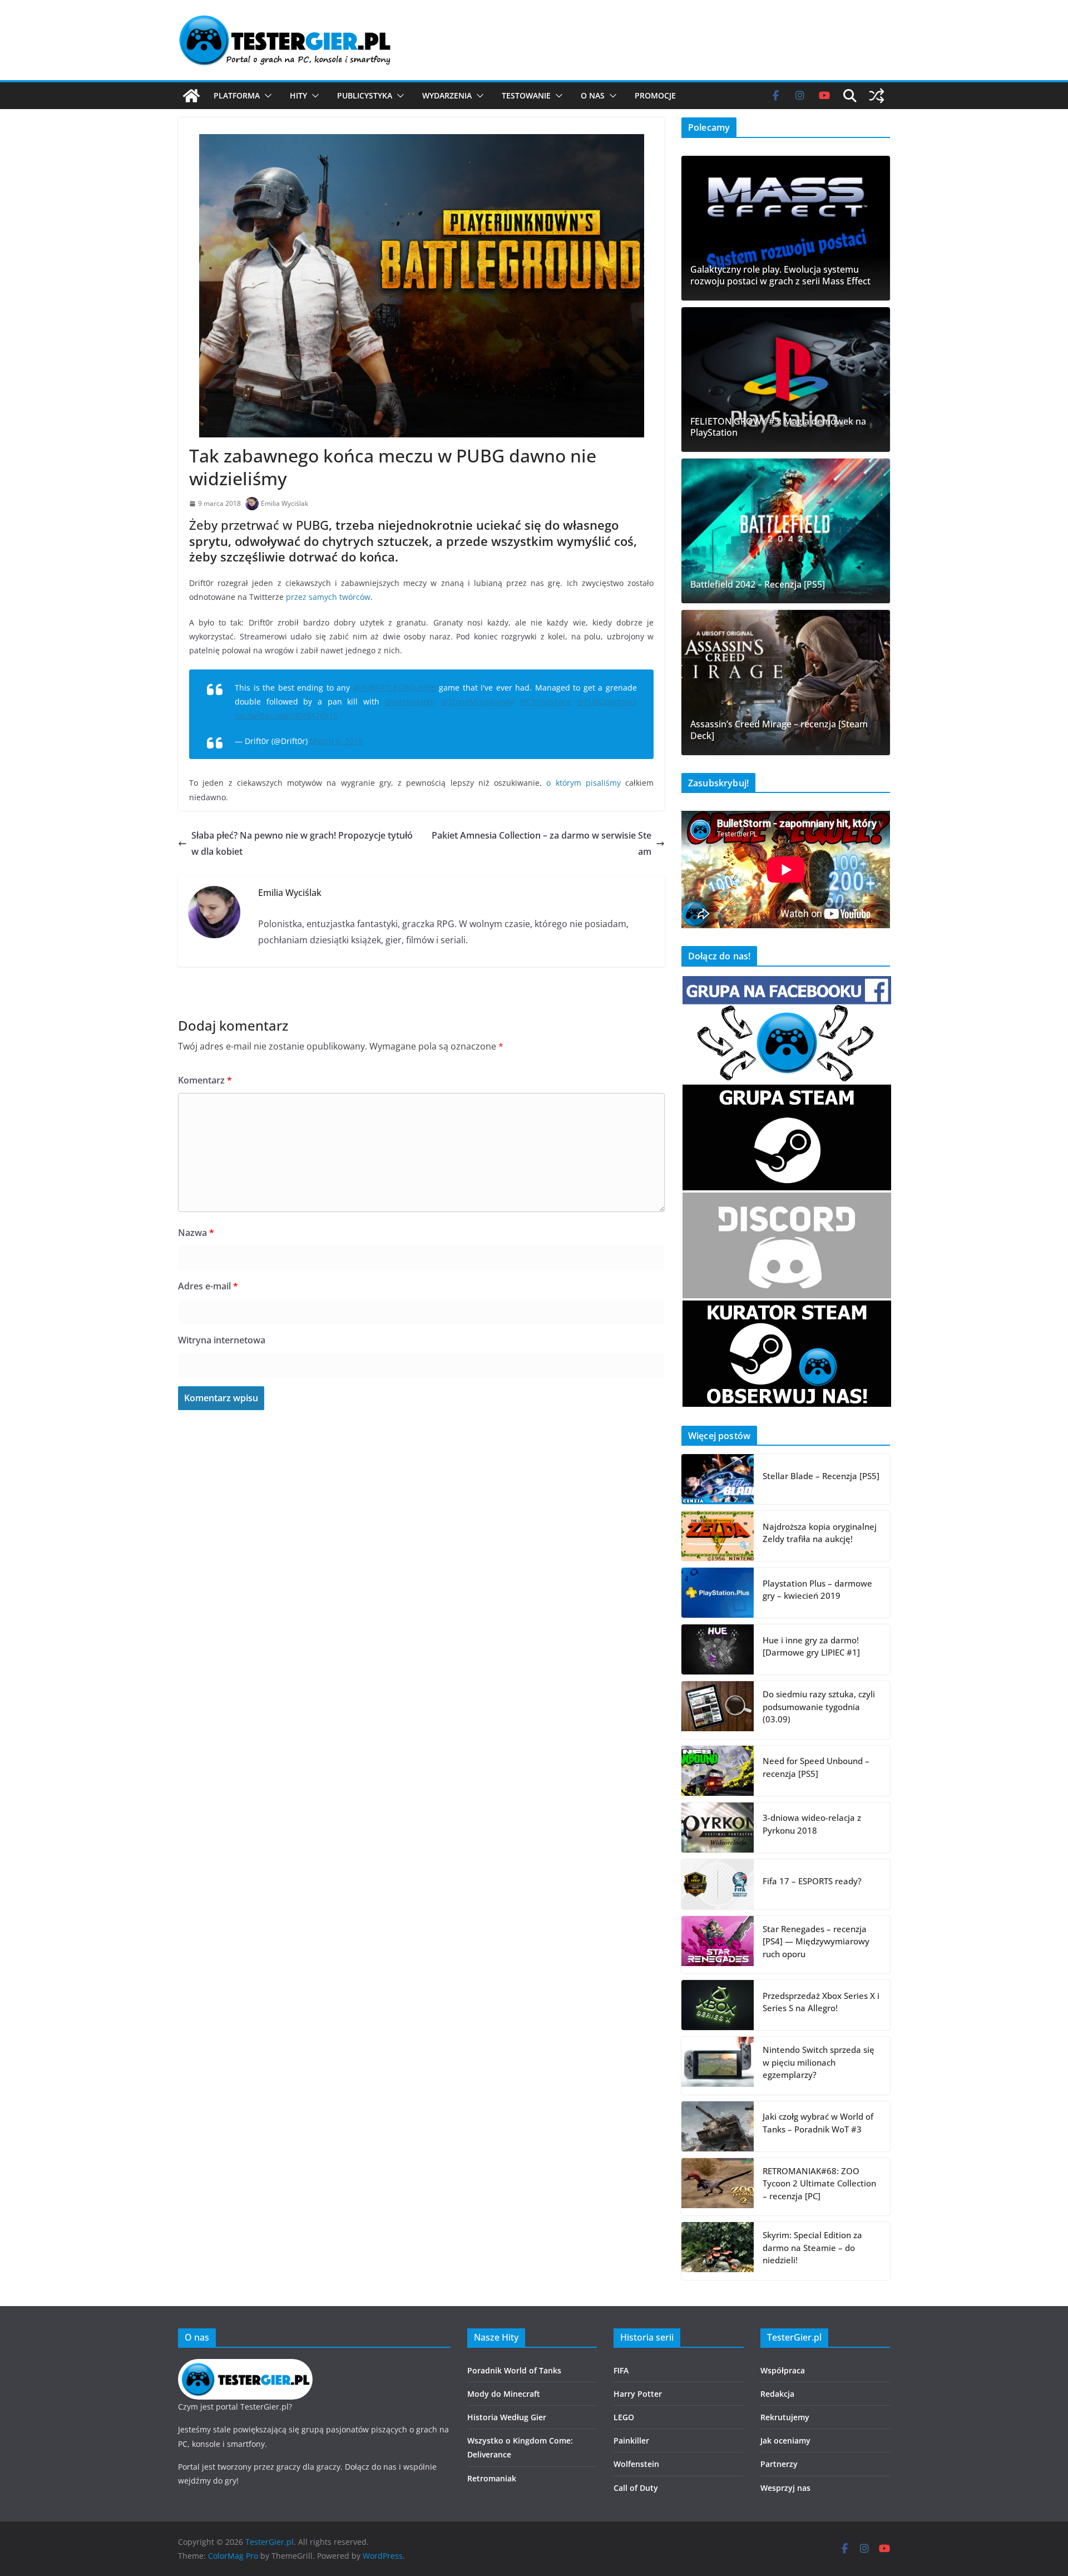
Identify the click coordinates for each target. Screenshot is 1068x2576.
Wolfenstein (636, 2464)
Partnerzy (779, 2464)
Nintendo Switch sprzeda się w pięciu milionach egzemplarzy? (819, 2062)
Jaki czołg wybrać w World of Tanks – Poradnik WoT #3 (818, 2123)
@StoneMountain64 (478, 701)
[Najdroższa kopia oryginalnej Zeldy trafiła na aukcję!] (718, 1536)
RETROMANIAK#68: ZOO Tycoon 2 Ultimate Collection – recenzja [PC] (819, 2183)
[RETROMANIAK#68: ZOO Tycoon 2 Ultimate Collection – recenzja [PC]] (718, 2187)
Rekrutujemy (785, 2417)
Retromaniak (492, 2478)
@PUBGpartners (607, 701)
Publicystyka (365, 95)
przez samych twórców (328, 597)
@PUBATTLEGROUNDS (395, 688)
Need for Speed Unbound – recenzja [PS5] (816, 1767)
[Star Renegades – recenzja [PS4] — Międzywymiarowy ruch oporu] (718, 1945)
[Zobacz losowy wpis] (877, 96)
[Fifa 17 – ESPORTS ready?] (718, 1884)
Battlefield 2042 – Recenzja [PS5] (758, 585)
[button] (266, 96)
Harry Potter (638, 2394)
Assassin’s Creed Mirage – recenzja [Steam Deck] (779, 730)
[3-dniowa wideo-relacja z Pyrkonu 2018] (718, 1828)
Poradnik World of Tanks (514, 2370)
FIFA (621, 2370)
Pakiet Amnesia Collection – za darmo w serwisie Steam (542, 843)
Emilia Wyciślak (285, 503)
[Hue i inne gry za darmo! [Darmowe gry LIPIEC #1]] (718, 1649)
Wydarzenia (447, 95)
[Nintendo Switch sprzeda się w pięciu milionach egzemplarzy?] (718, 2066)
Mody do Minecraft (504, 2394)
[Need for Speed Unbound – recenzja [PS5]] (718, 1771)
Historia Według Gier (507, 2417)
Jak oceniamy (785, 2440)
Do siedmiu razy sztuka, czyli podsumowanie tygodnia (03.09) (819, 1706)
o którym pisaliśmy (584, 783)
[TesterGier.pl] (191, 96)
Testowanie (526, 95)
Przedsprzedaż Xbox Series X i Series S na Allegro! (821, 2002)
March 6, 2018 (336, 741)
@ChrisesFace (545, 701)
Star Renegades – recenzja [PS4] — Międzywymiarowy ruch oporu (816, 1941)
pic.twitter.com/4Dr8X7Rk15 (286, 715)
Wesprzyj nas (785, 2488)
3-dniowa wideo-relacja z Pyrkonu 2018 (812, 1824)
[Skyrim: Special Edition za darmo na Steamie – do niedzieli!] (718, 2251)
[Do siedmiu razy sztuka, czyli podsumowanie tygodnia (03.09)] (718, 1710)
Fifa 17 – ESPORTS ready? (812, 1881)
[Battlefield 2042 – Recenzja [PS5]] (786, 531)
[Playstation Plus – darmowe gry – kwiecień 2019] (718, 1593)
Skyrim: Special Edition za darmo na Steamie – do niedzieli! (812, 2247)
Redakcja (777, 2394)
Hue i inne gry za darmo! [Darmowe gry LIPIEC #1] (811, 1646)
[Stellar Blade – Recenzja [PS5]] (718, 1479)
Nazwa (196, 1233)
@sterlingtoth (410, 701)
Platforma (237, 95)
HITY (298, 95)
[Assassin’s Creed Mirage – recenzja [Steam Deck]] (786, 682)
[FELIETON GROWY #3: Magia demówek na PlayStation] (786, 380)
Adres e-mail (208, 1286)
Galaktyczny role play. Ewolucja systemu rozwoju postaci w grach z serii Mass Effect (780, 275)
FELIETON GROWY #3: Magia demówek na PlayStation (778, 427)
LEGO (624, 2417)
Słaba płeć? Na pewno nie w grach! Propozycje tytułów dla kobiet (302, 843)
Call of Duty (636, 2488)
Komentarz (205, 1080)
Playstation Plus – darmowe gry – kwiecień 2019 (817, 1590)
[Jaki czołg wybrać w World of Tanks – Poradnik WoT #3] (718, 2126)
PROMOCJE (655, 95)
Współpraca (783, 2370)
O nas (593, 95)
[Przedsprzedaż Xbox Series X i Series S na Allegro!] (718, 2005)
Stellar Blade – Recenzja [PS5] (821, 1476)
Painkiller (631, 2440)
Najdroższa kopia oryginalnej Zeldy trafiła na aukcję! (820, 1533)
